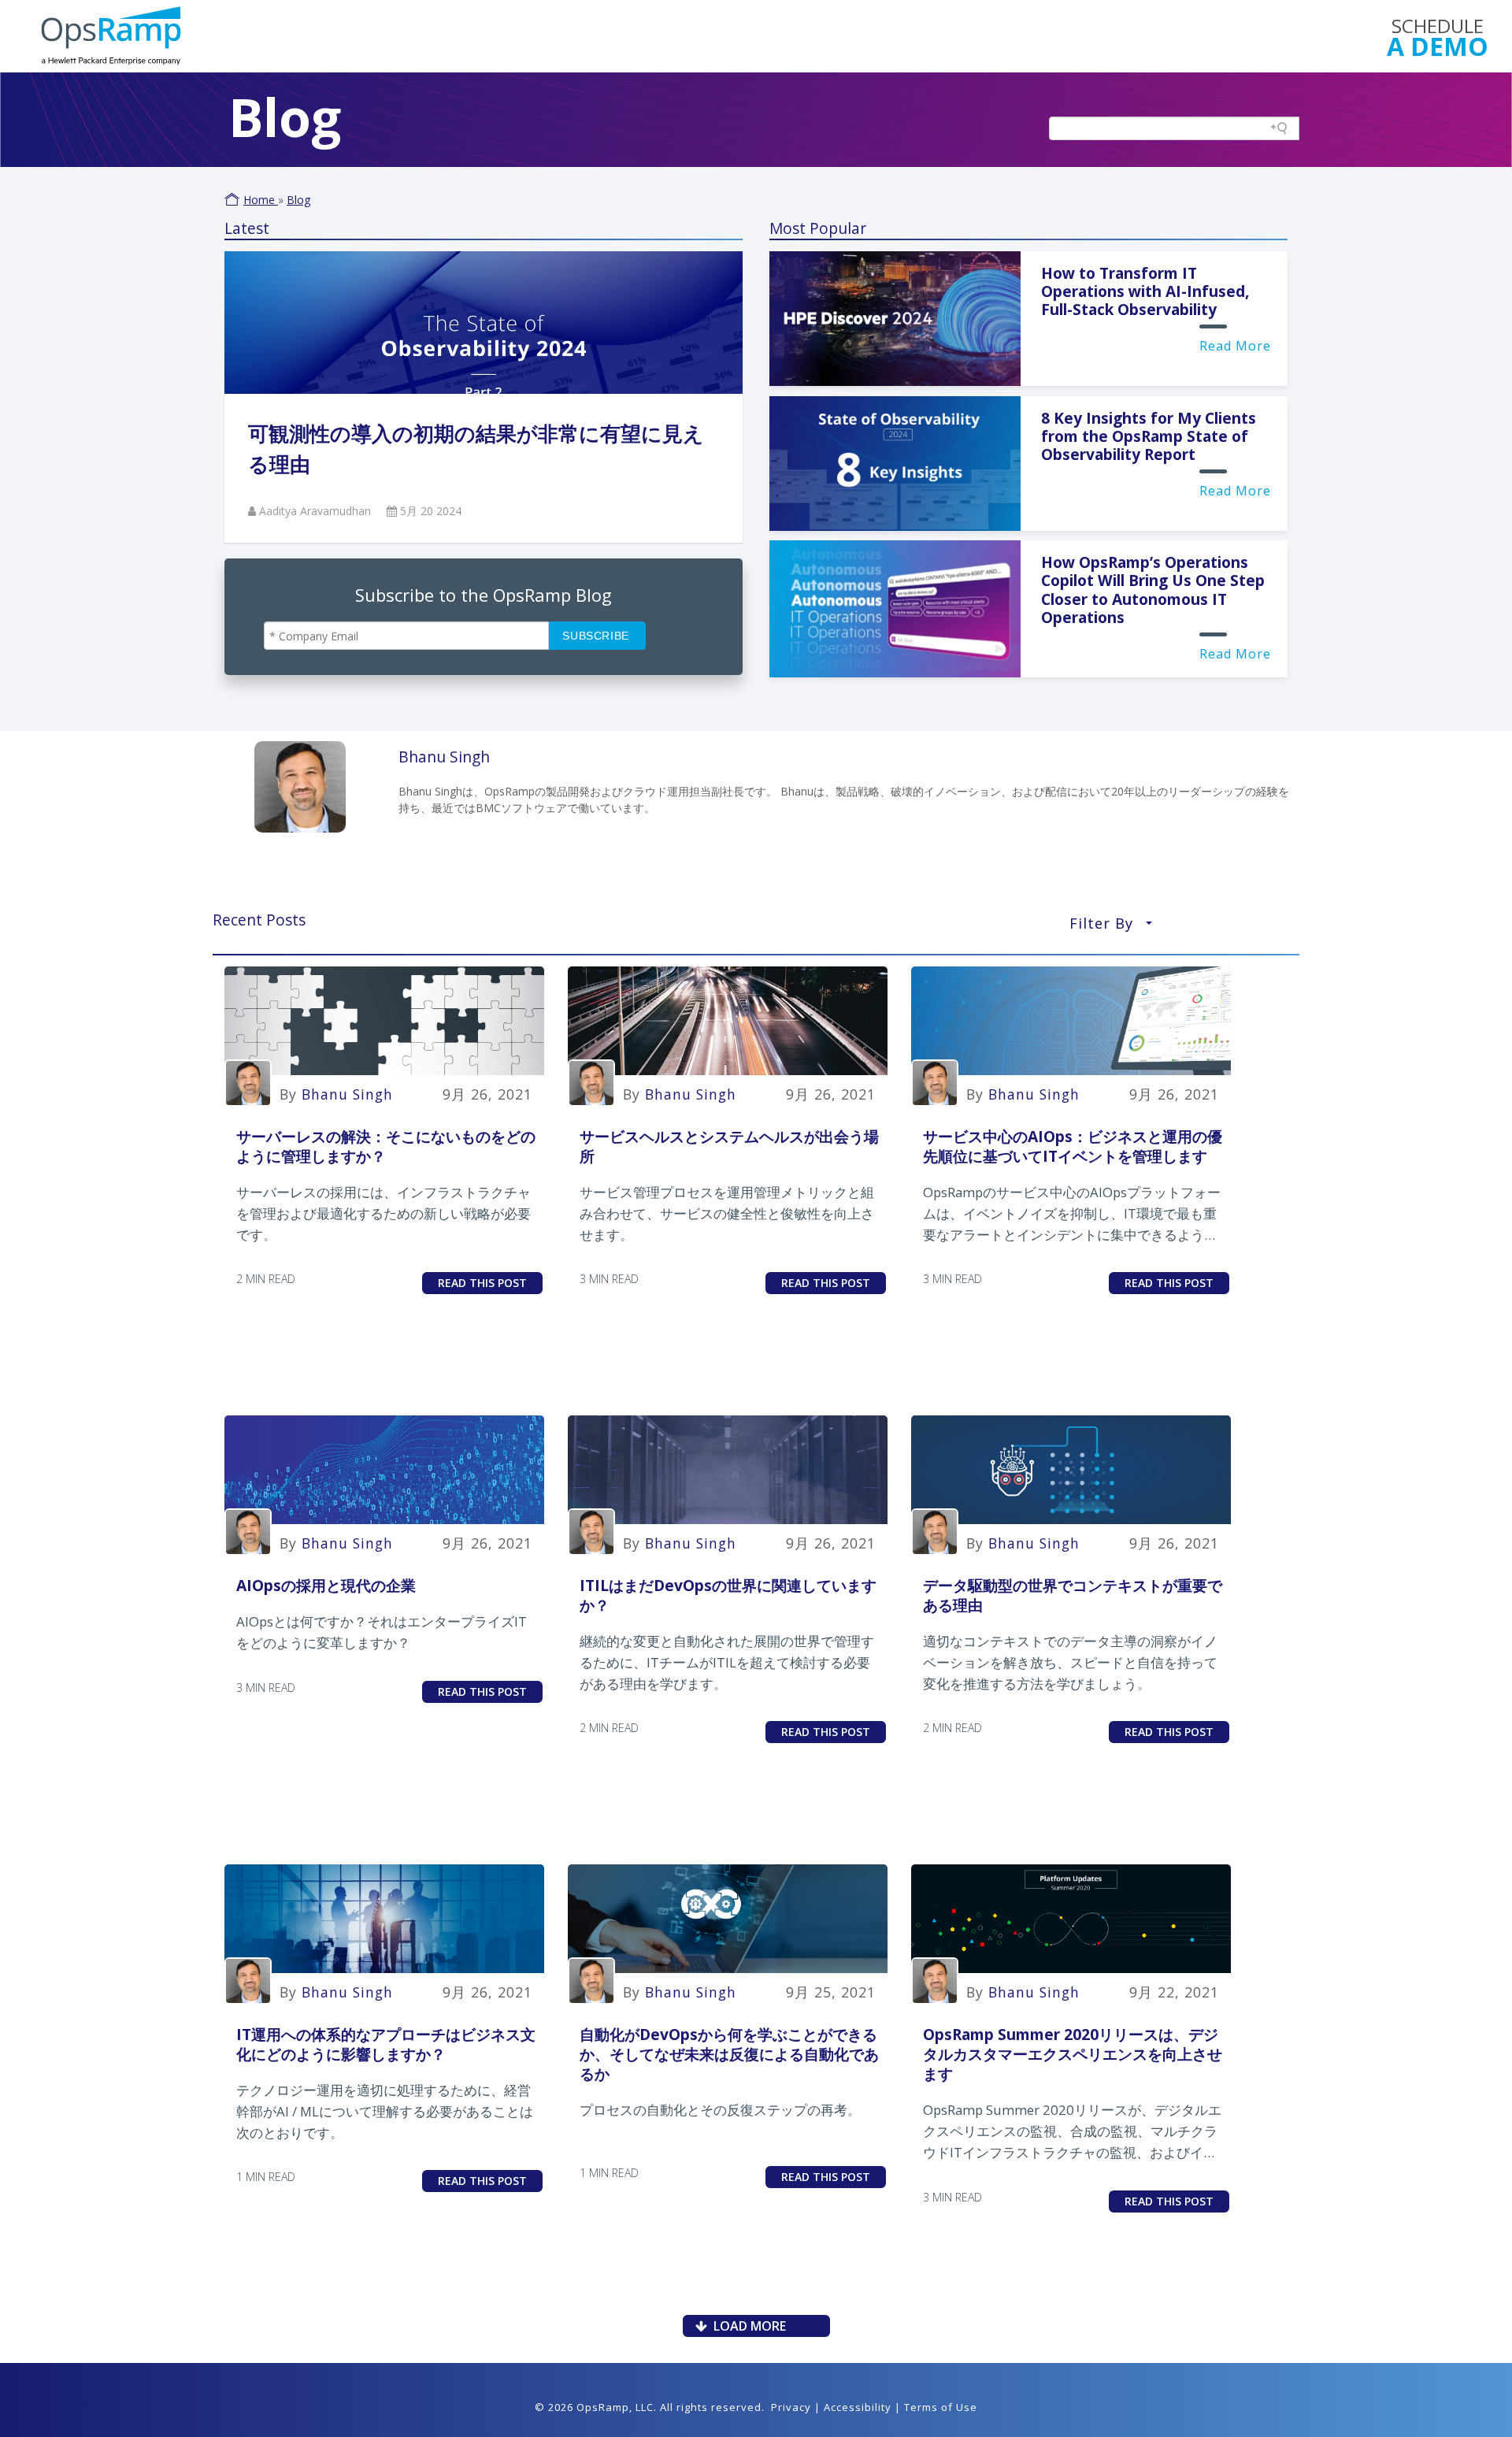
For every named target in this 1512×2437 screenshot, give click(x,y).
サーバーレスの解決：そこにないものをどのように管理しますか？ (386, 1146)
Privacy (791, 2407)
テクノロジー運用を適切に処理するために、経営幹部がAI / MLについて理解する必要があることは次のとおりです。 (385, 2111)
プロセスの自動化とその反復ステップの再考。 (720, 2110)
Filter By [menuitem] (1111, 928)
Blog (298, 200)
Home (261, 200)
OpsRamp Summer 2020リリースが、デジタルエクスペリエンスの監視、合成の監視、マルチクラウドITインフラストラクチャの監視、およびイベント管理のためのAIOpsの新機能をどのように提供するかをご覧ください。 (1072, 2132)
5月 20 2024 (431, 511)
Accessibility (858, 2407)
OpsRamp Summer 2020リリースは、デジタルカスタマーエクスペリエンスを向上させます (1073, 2054)
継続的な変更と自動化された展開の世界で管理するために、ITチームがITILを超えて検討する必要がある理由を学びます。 (727, 1662)
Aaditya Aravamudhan (317, 511)
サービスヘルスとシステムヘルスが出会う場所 (729, 1146)
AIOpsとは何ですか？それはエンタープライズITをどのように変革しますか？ (382, 1632)
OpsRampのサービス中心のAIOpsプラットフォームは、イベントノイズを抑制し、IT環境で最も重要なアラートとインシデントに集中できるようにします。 (1072, 1215)
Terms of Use (941, 2407)
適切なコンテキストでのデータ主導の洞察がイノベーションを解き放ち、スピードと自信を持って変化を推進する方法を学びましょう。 (1070, 1662)
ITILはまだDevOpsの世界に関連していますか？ (728, 1595)
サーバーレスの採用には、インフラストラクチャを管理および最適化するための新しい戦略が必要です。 (384, 1213)
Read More (1235, 346)
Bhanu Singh (347, 1094)
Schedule (1438, 36)
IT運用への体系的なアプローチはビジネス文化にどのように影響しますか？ (386, 2044)
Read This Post (482, 1283)
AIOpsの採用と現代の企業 (326, 1585)
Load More (747, 2326)
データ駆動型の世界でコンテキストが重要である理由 (1073, 1595)
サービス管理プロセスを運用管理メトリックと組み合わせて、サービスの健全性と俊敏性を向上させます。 (727, 1213)
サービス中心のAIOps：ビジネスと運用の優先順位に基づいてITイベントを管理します (1073, 1146)
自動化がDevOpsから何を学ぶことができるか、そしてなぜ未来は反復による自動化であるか (729, 2054)
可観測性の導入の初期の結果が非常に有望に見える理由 (476, 449)
